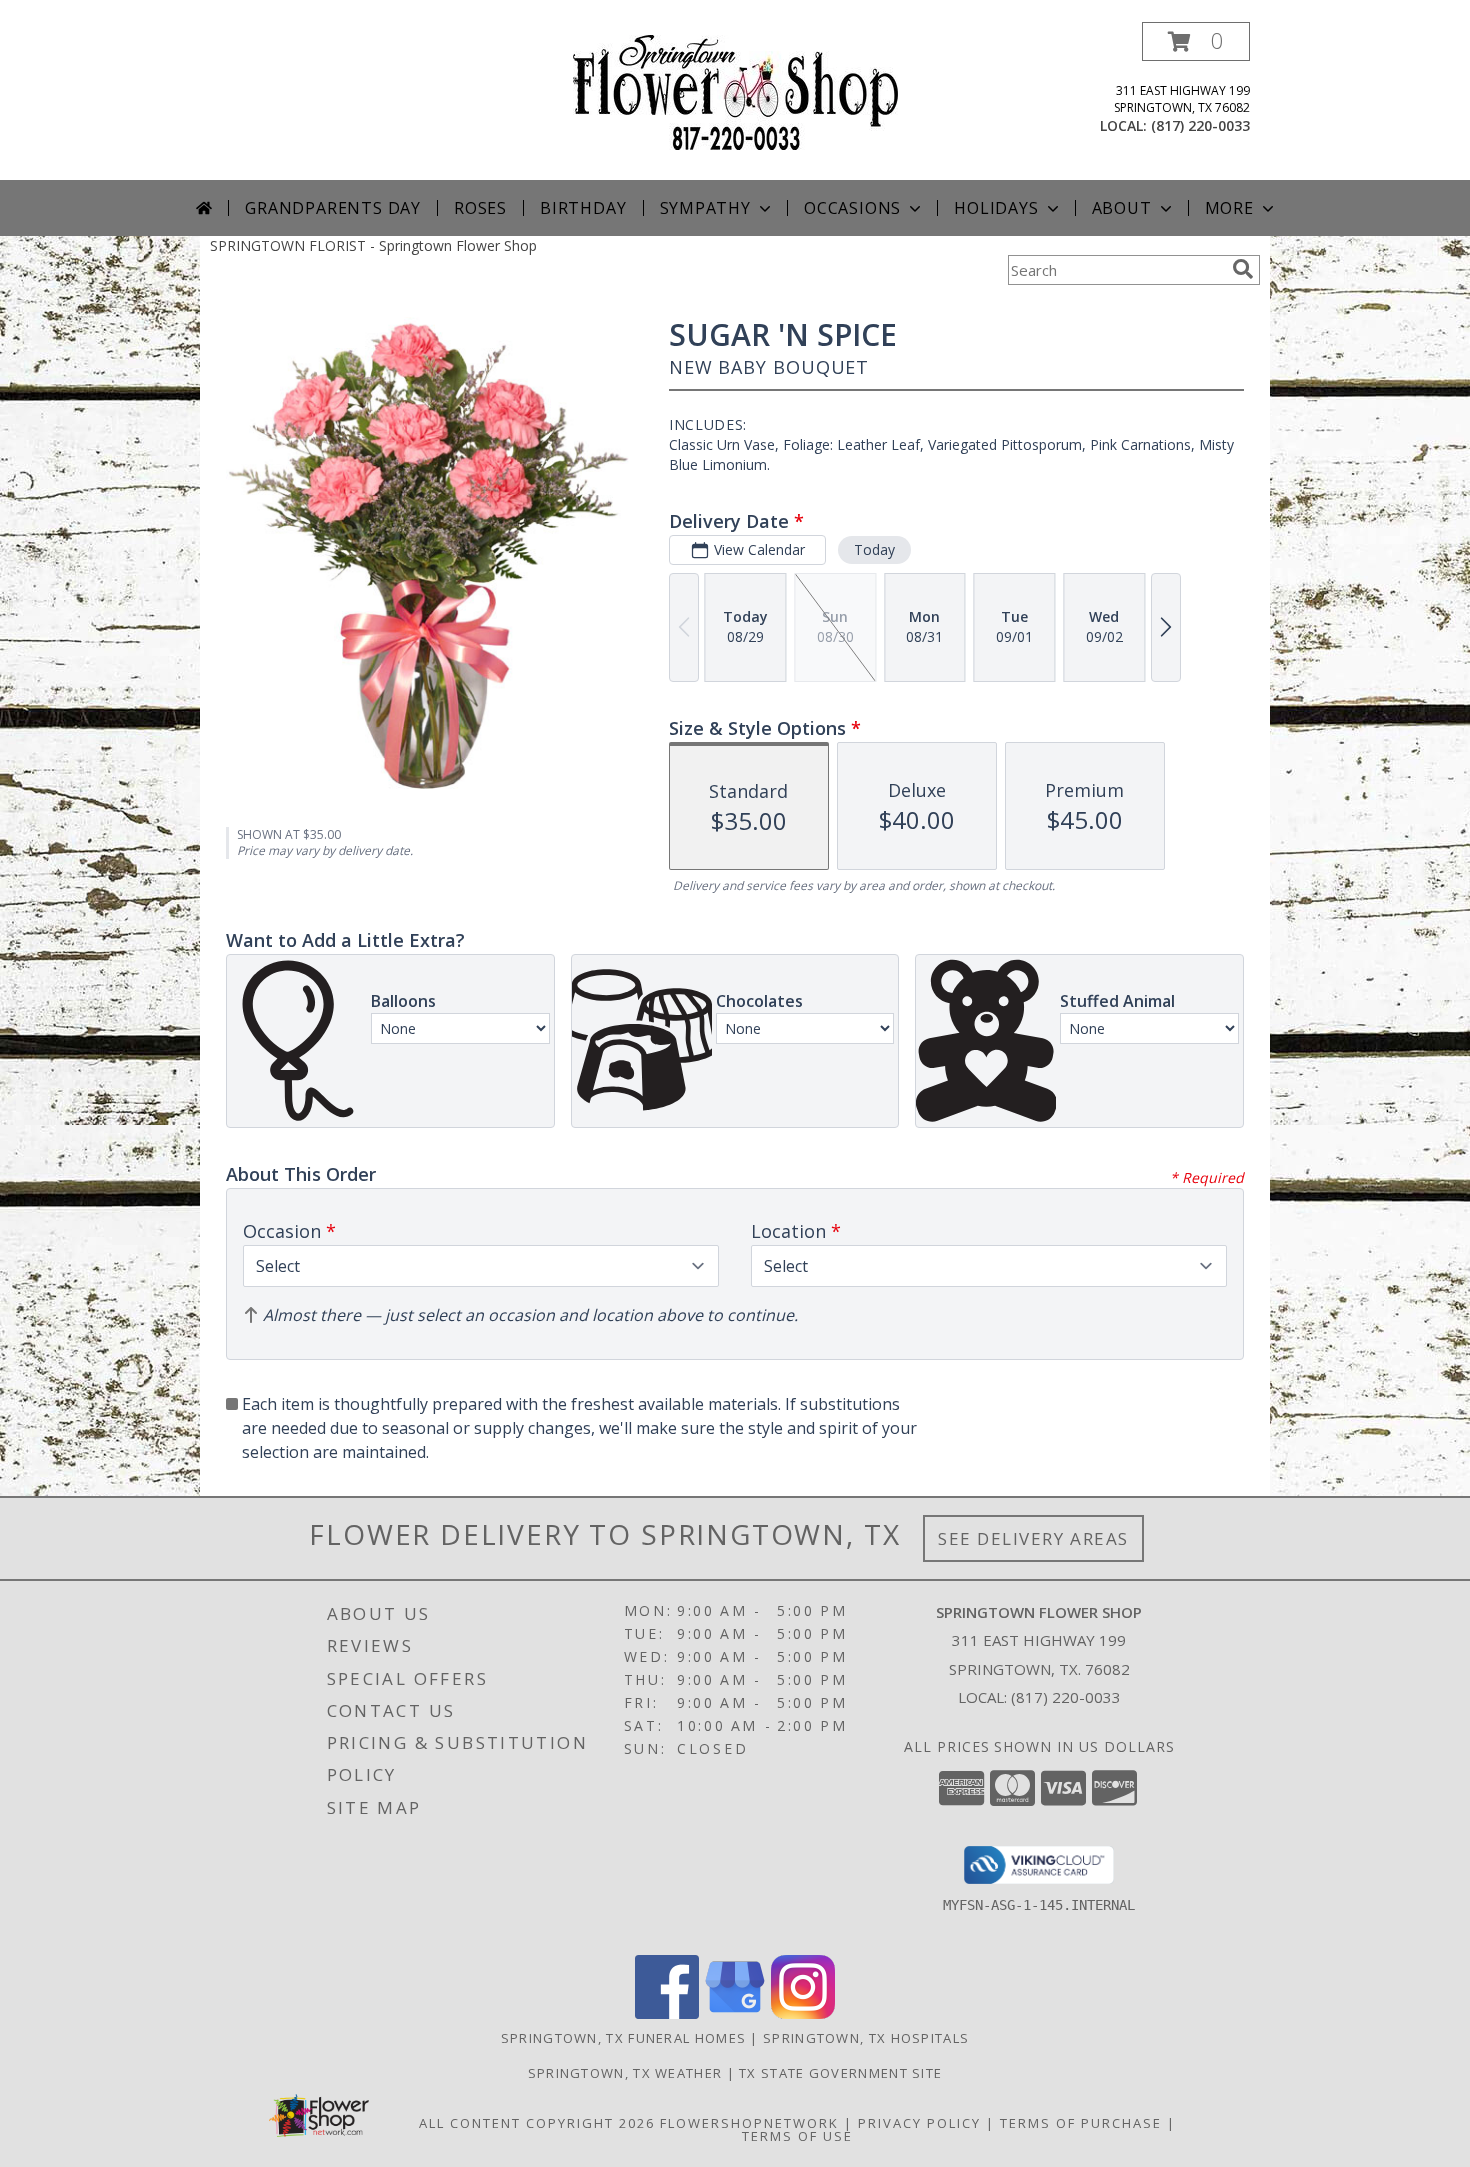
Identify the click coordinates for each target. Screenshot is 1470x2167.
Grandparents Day (333, 208)
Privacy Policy (919, 2123)
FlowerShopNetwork (749, 2123)
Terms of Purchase (1081, 2123)
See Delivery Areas (1033, 1538)
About (1122, 208)
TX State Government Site (840, 2073)
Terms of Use (797, 2136)
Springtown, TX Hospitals (866, 2038)
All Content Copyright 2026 (537, 2123)
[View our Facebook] (667, 2013)
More (1229, 208)
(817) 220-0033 (1200, 125)
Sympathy (705, 208)
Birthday (583, 208)
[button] (1196, 41)
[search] (1243, 269)
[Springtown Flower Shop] (735, 90)
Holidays (996, 208)
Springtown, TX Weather (625, 2073)
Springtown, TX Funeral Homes (623, 2038)
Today (874, 549)
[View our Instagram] (803, 2013)
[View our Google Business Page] (735, 2013)
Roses (480, 208)
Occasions (852, 208)
